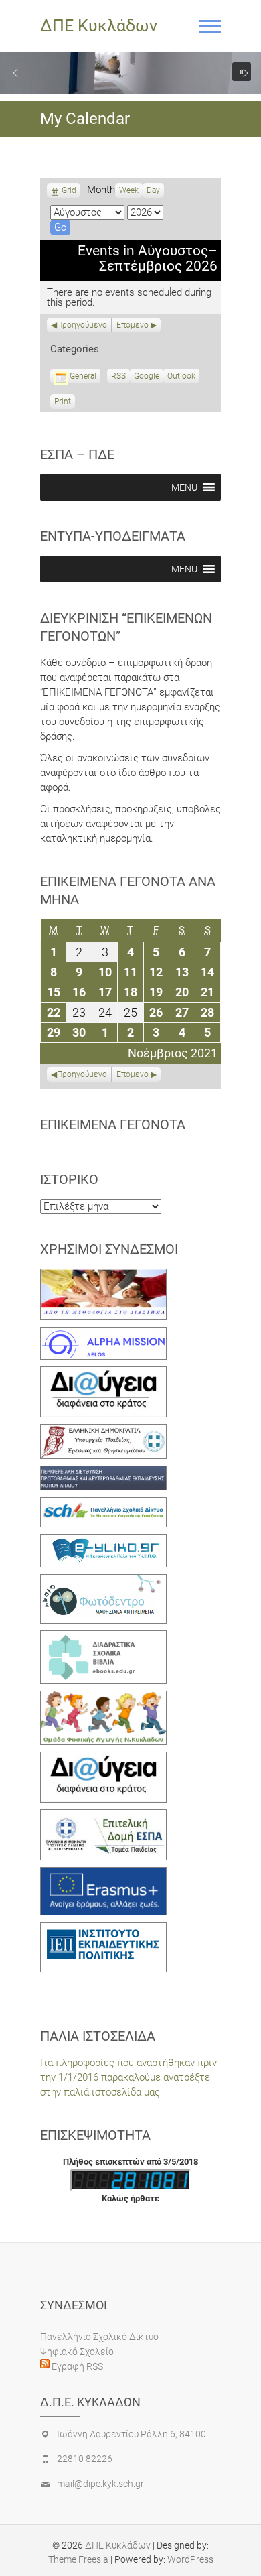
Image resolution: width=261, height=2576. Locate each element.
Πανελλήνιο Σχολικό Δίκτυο (99, 2337)
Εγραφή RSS (76, 2366)
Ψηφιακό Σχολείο (77, 2352)
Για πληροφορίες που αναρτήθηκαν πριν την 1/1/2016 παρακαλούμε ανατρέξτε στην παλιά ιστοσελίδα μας (128, 2077)
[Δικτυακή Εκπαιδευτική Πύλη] (103, 1541)
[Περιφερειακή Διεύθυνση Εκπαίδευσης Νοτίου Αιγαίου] (103, 1473)
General (83, 376)
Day (153, 190)
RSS (118, 376)
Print (65, 403)
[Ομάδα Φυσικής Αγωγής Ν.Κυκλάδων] (103, 1698)
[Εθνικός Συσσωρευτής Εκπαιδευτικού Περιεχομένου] (103, 1582)
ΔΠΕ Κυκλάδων (99, 26)
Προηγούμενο (82, 325)
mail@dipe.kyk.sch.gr (100, 2484)
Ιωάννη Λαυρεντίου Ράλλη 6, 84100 (132, 2434)
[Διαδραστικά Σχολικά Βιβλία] (103, 1638)
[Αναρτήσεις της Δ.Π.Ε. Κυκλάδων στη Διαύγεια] (103, 1374)
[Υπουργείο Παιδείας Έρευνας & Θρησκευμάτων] (103, 1431)
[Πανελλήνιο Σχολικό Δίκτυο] (103, 1504)
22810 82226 (85, 2459)
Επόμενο (133, 325)
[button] (15, 73)
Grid (69, 192)
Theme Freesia (78, 2559)
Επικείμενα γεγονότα (113, 1124)
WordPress (190, 2559)
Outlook (181, 377)
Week (129, 190)
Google (147, 377)
